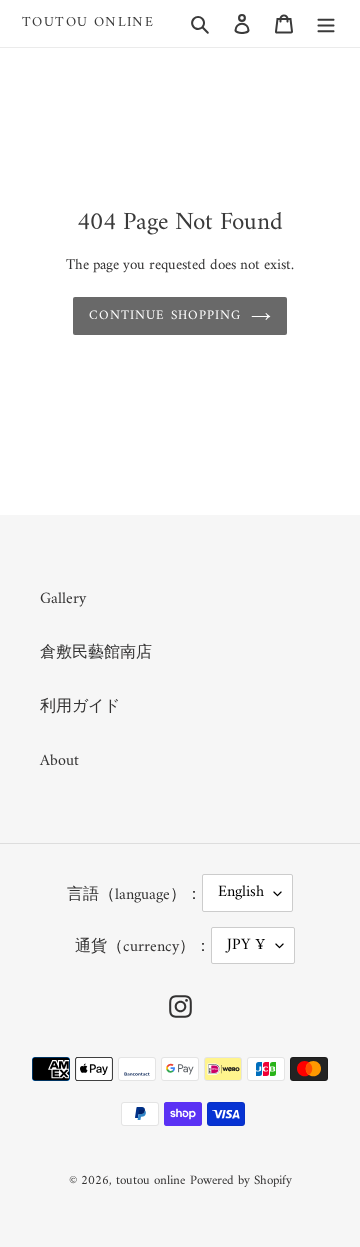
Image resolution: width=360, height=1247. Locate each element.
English (241, 892)
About (59, 761)
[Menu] (326, 23)
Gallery (63, 599)
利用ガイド (80, 707)
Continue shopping (165, 315)
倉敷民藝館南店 (96, 653)
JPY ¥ (246, 945)
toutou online (88, 23)
